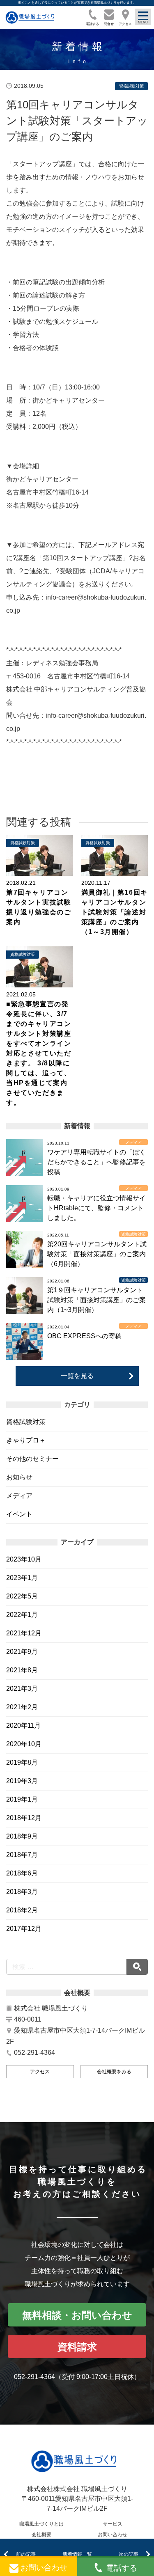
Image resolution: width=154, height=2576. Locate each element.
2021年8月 (22, 1670)
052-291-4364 (34, 2377)
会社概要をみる (114, 2072)
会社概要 (41, 2535)
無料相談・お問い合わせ (77, 2315)
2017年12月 (24, 1929)
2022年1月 (22, 1615)
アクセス (40, 2072)
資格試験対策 (26, 1422)
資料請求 (77, 2347)
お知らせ (19, 1477)
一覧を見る (77, 1376)
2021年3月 (22, 1689)
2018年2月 (22, 1910)
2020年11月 (23, 1725)
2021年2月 (22, 1707)
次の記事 (129, 2554)
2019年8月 (22, 1762)
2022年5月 (22, 1596)
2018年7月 (22, 1855)
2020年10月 (24, 1744)
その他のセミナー (32, 1459)
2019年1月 (22, 1799)
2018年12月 (24, 1818)
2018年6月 (22, 1873)
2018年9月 (22, 1836)
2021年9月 (22, 1652)
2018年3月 (22, 1892)
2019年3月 (22, 1781)
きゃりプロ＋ (26, 1440)
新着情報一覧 (77, 2554)
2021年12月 (24, 1633)
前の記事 (26, 2554)
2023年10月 (24, 1559)
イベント (19, 1514)
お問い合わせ (113, 2535)
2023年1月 (22, 1578)
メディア (19, 1496)
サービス (113, 2524)
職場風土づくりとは (41, 2524)
